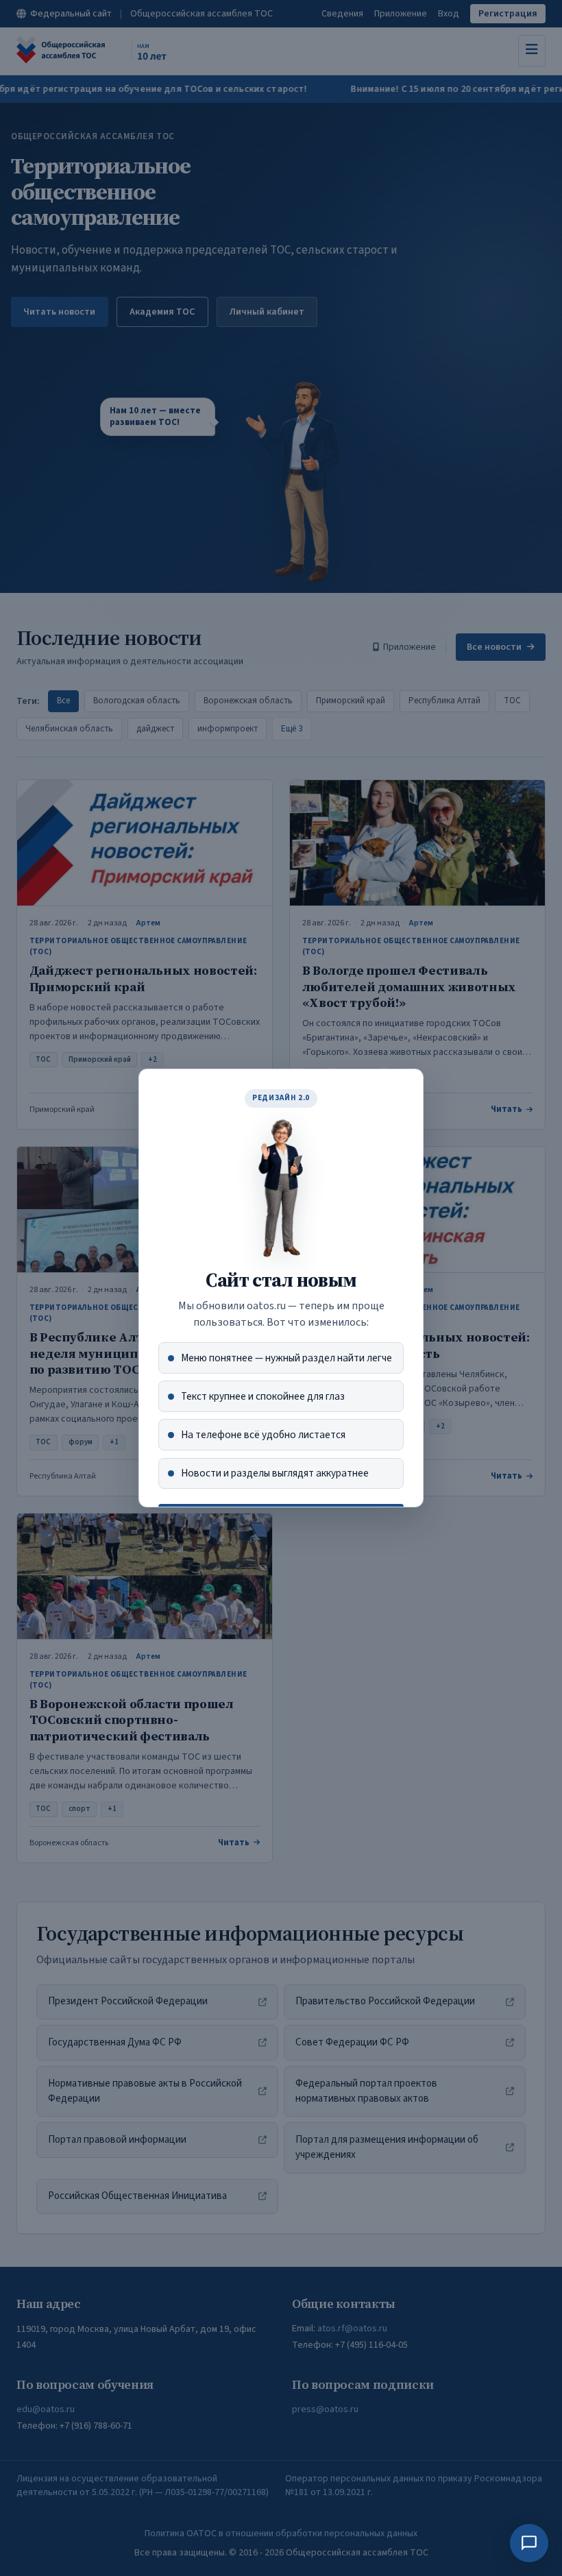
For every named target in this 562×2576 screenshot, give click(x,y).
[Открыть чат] (529, 2543)
